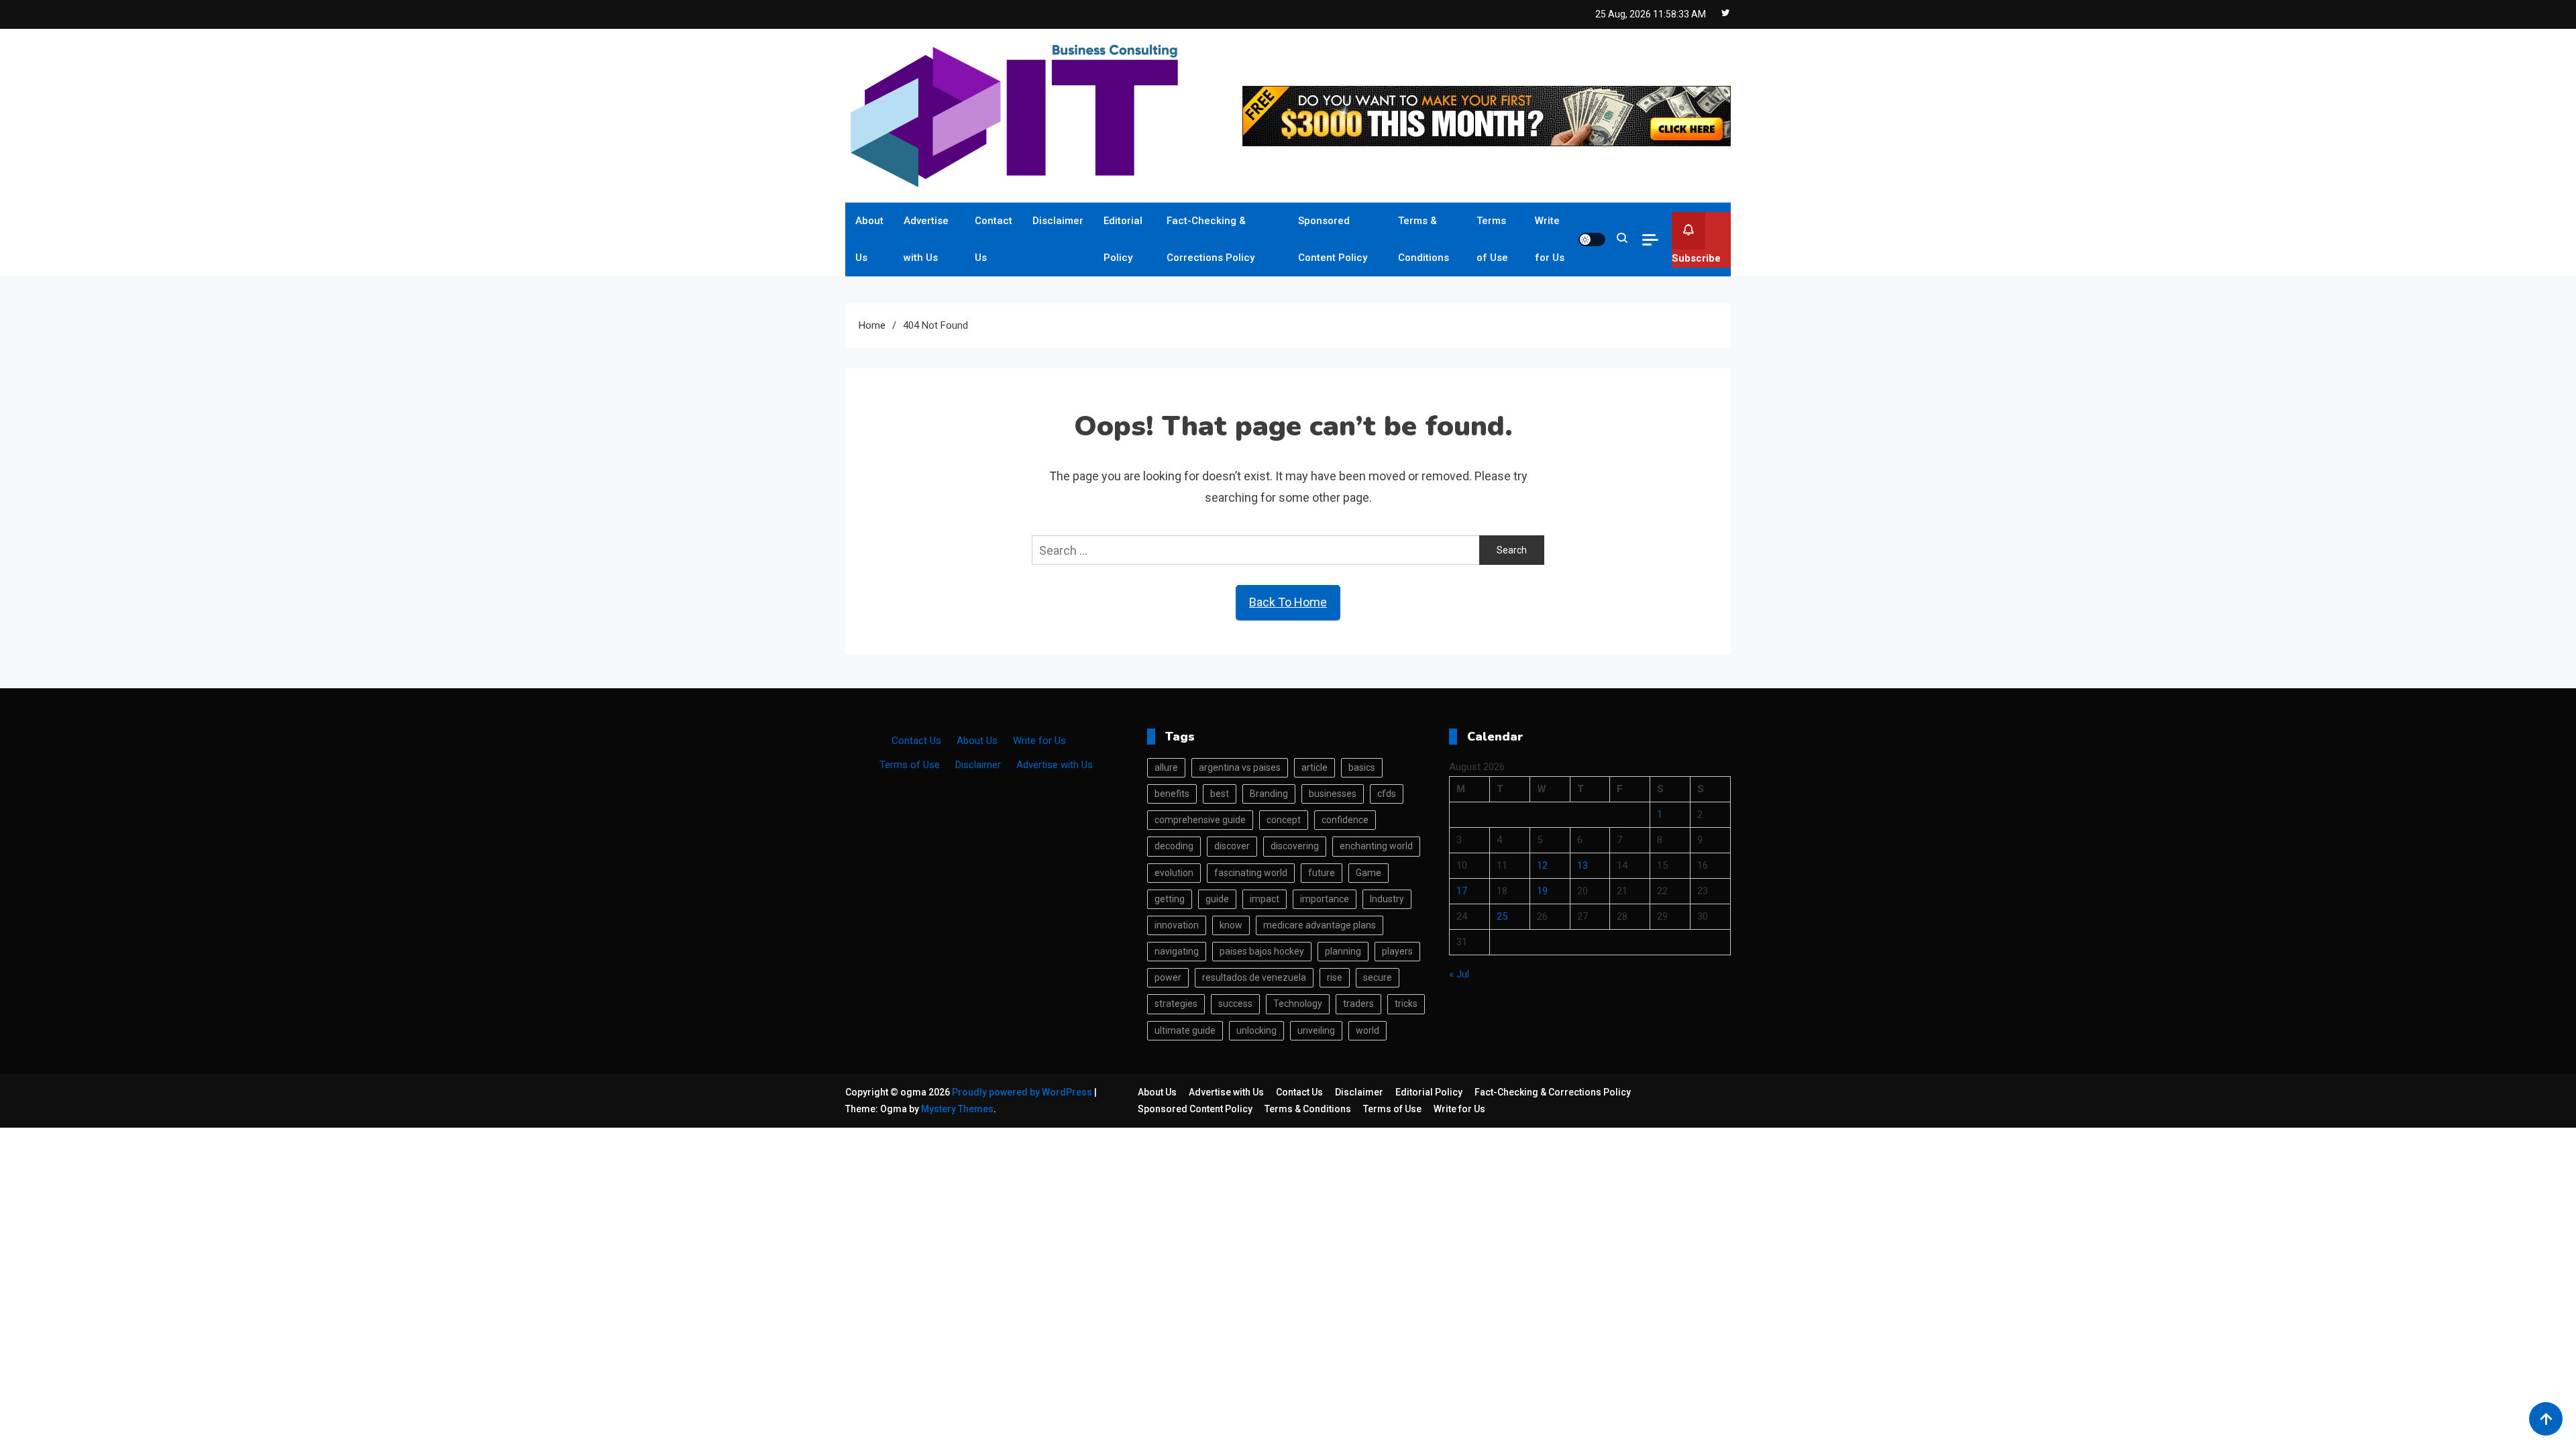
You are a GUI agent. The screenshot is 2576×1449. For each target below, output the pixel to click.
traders (1358, 1004)
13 (1582, 865)
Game (1368, 873)
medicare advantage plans (1320, 925)
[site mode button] (1592, 239)
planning (1343, 951)
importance (1325, 899)
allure (1166, 767)
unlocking (1256, 1030)
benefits (1172, 794)
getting (1170, 899)
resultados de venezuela (1254, 977)
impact (1265, 899)
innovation (1177, 925)
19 (1542, 891)
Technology (1298, 1004)
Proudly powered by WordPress (1023, 1092)
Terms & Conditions (1424, 239)
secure (1378, 977)
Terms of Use (1492, 239)
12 (1542, 865)
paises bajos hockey (1262, 951)
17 (1462, 891)
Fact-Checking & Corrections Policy (1211, 239)
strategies (1176, 1004)
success (1235, 1004)
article (1314, 767)
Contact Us (994, 239)
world (1367, 1030)
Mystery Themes (957, 1109)
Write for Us (1550, 239)
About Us (869, 239)
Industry (1387, 899)
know (1231, 925)
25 (1502, 916)
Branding (1269, 794)
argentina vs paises (1240, 767)
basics (1362, 767)
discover (1232, 846)
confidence (1345, 820)
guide (1217, 899)
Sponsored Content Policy (1333, 239)
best (1220, 794)
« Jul (1459, 974)
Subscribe (1696, 258)
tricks (1406, 1004)
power (1168, 977)
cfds (1387, 794)
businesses (1333, 794)
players (1397, 951)
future (1322, 873)
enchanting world (1376, 846)
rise (1335, 977)
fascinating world (1251, 873)
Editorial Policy (1123, 239)
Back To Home (1288, 602)
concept (1284, 820)
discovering (1295, 846)
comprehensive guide (1200, 820)
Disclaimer (1058, 221)
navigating (1177, 951)
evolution (1174, 873)
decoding (1174, 846)
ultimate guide (1185, 1030)
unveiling (1316, 1030)
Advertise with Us (926, 239)
